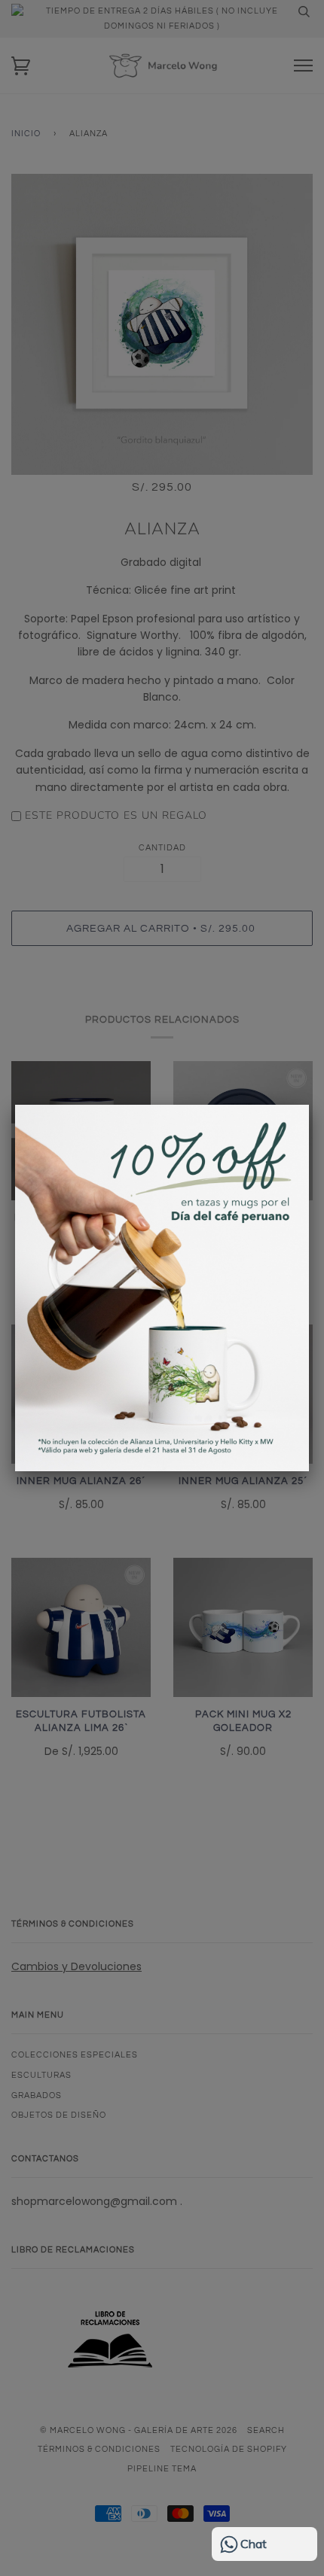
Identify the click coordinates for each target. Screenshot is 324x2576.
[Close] (309, 1105)
